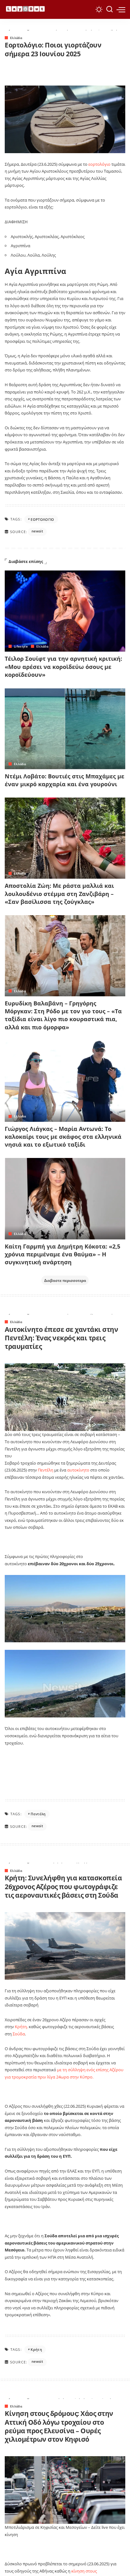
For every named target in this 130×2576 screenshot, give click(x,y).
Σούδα (19, 2034)
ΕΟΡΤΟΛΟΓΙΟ (42, 519)
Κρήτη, (21, 2027)
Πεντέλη (46, 1470)
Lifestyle (21, 646)
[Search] (109, 9)
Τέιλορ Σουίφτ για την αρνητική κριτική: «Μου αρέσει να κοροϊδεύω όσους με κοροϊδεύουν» (63, 666)
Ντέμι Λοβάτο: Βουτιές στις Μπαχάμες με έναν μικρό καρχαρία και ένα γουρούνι (65, 780)
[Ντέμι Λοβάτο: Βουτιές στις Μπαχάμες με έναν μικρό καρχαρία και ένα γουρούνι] (65, 729)
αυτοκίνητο (78, 1470)
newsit (37, 531)
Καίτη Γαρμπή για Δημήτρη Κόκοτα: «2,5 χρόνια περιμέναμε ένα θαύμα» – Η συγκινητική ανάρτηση (62, 1254)
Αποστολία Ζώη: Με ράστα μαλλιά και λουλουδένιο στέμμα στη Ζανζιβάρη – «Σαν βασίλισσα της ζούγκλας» (59, 893)
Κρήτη (36, 2349)
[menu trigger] (121, 9)
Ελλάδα (16, 38)
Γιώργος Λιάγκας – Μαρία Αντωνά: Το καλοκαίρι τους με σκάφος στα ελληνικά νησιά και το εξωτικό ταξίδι (63, 1137)
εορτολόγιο (99, 164)
